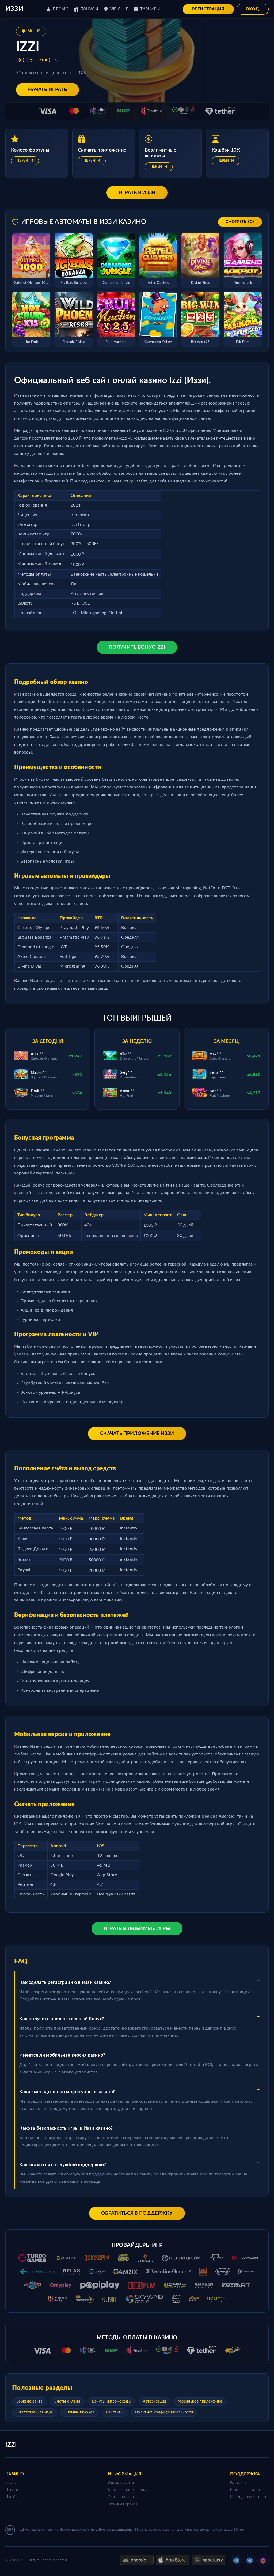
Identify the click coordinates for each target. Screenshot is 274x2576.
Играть (12, 2490)
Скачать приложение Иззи (137, 1434)
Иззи (14, 9)
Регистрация (208, 9)
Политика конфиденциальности (164, 2412)
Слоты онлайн (67, 2401)
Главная (12, 2483)
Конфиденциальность (249, 2497)
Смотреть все (240, 222)
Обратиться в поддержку (137, 2213)
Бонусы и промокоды (112, 2401)
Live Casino (15, 2497)
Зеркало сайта (30, 2401)
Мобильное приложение (200, 2401)
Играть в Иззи (137, 193)
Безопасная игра (245, 2490)
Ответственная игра (35, 2412)
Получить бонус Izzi (137, 647)
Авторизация (154, 2401)
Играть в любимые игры (137, 1929)
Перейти (25, 161)
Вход (253, 9)
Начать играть (47, 90)
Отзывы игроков (79, 2412)
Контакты (115, 2412)
